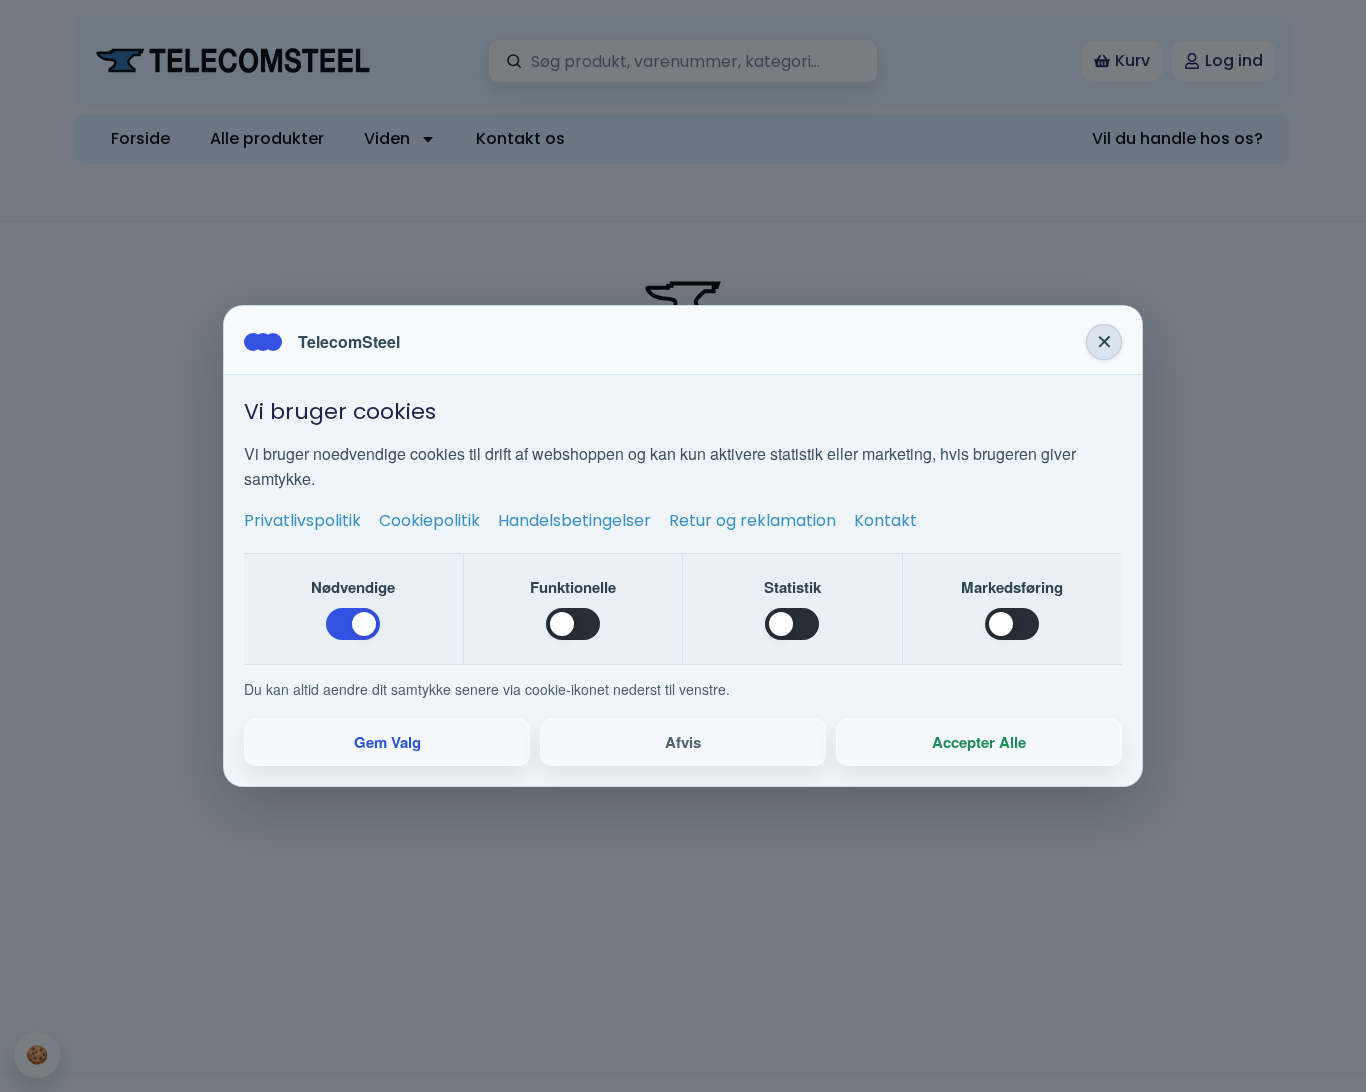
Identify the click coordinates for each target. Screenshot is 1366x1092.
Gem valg (387, 742)
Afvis (683, 742)
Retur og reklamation (752, 520)
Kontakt (885, 520)
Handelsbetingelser (574, 520)
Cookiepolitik (429, 520)
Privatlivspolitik (302, 520)
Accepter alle (979, 742)
